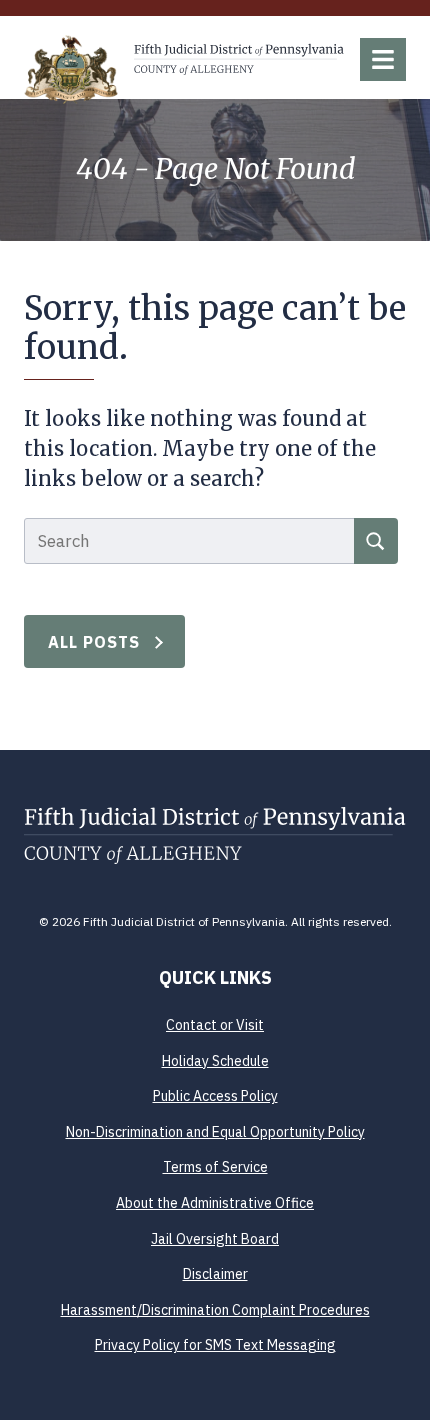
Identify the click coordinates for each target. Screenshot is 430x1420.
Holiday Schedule (215, 1061)
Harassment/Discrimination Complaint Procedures (215, 1310)
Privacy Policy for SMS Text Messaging (215, 1345)
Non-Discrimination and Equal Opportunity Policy (215, 1132)
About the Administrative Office (215, 1203)
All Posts (94, 642)
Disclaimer (215, 1274)
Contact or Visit (215, 1025)
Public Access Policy (215, 1096)
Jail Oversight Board (215, 1239)
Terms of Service (215, 1167)
